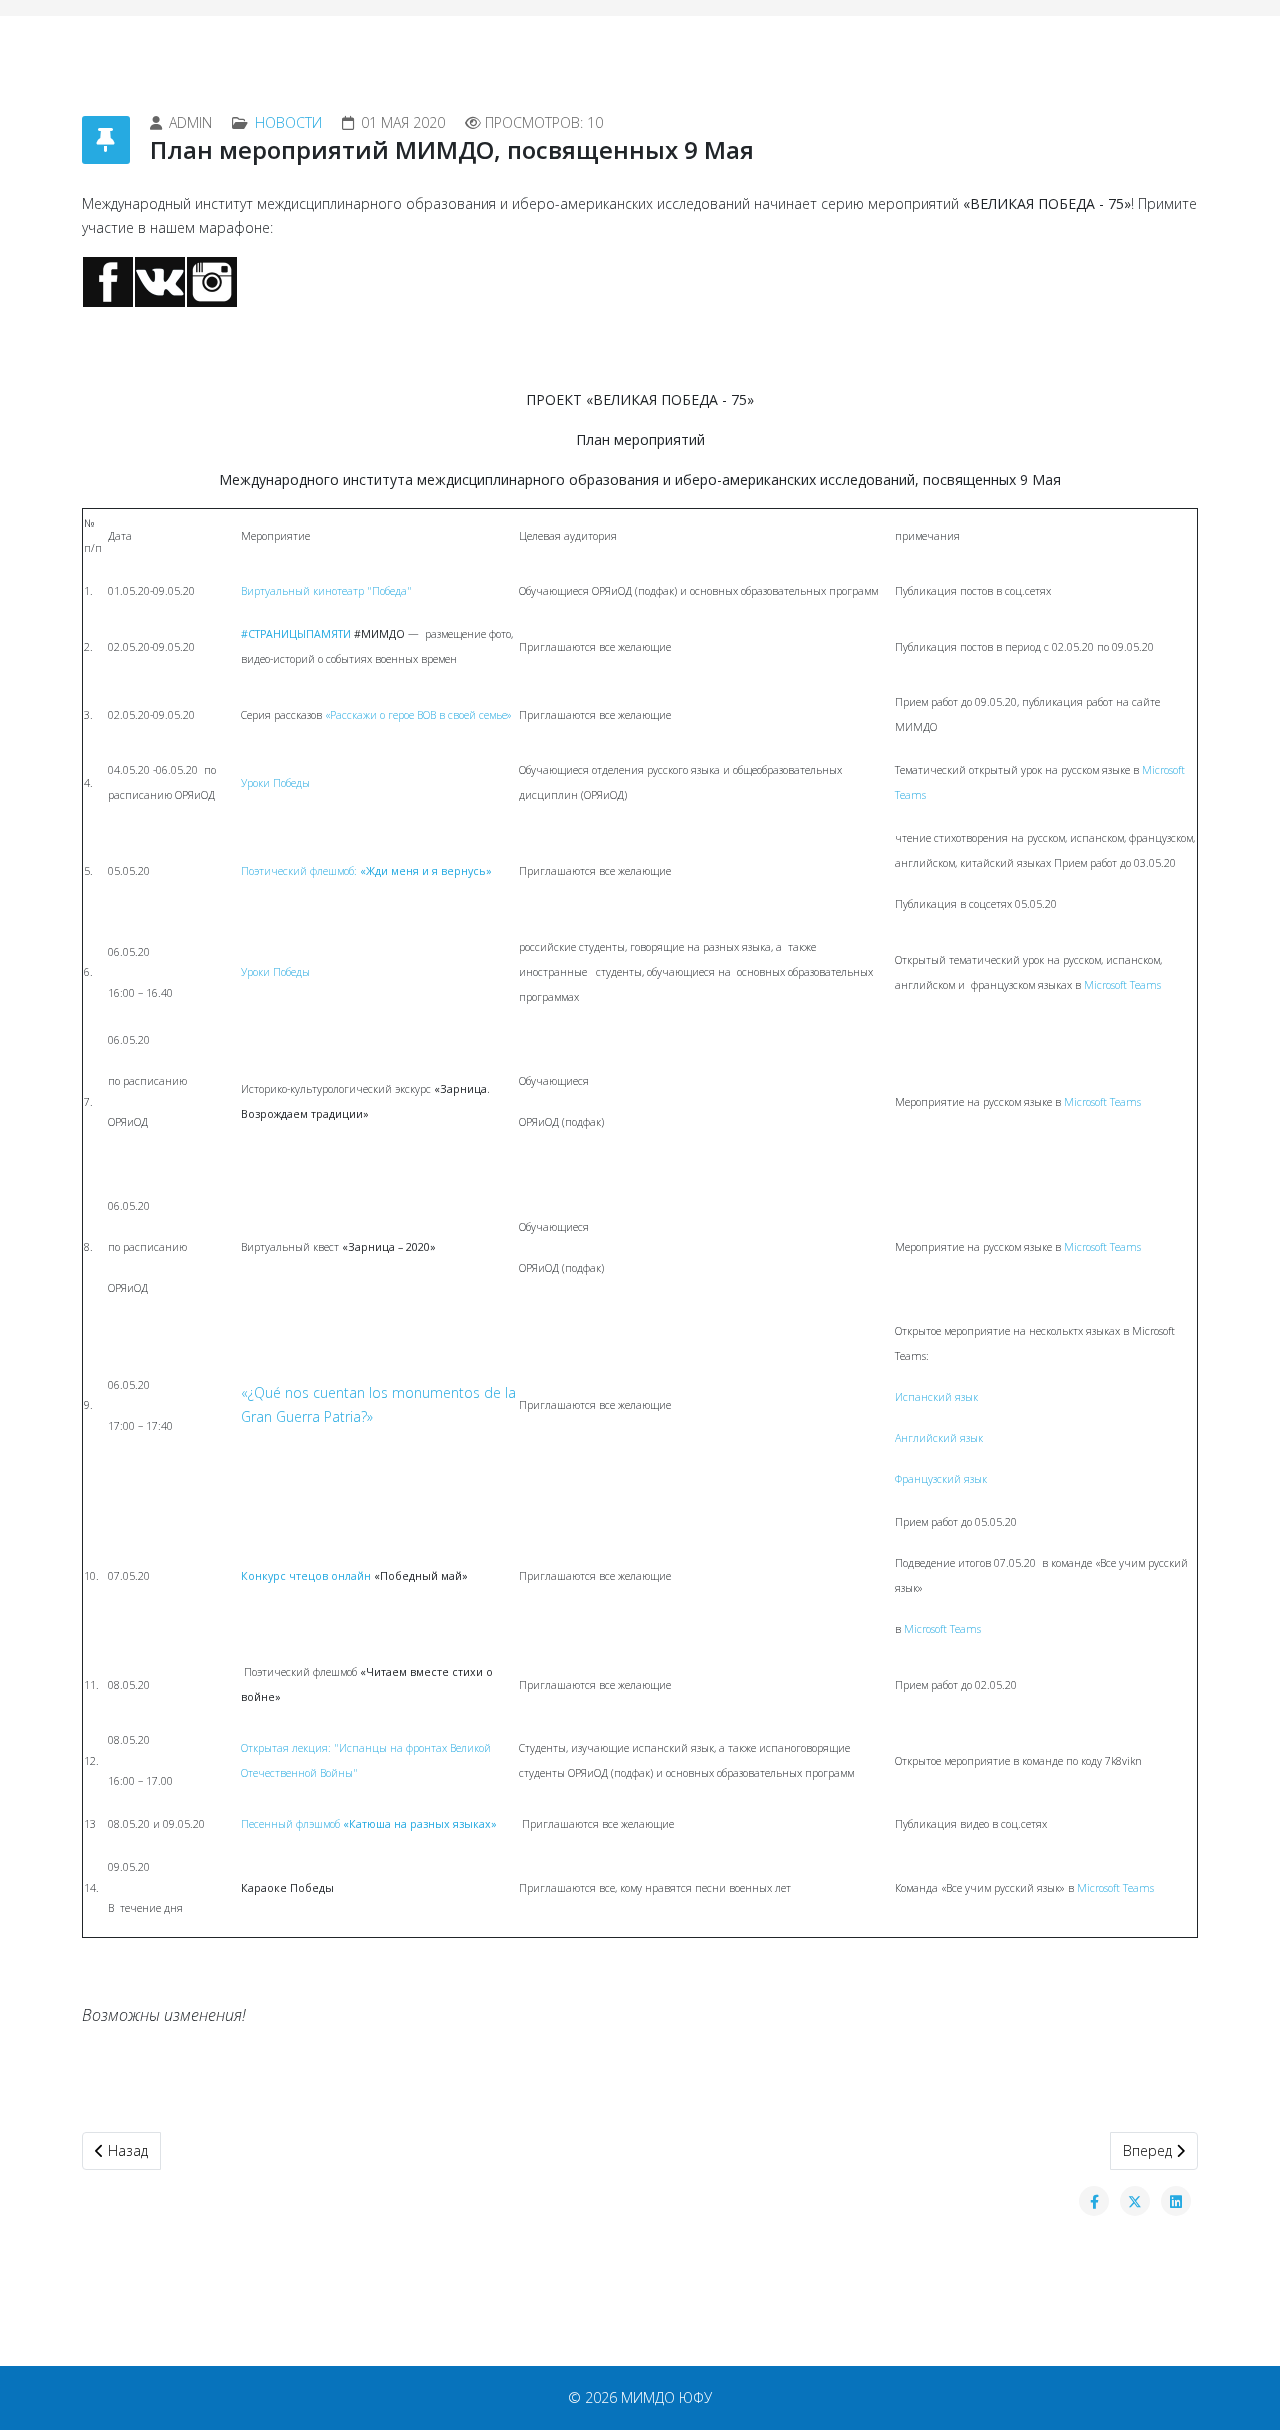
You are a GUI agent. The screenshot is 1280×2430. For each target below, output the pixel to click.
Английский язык (939, 1438)
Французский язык (941, 1479)
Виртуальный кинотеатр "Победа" (326, 591)
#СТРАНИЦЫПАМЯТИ (296, 634)
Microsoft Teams (1121, 985)
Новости (288, 122)
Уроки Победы (275, 783)
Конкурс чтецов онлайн (306, 1576)
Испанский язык (936, 1397)
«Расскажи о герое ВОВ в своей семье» (418, 715)
